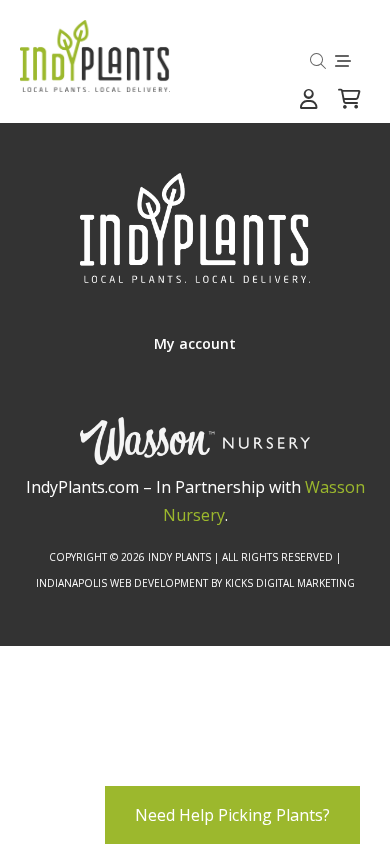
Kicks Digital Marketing (290, 583)
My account (195, 343)
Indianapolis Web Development (122, 583)
